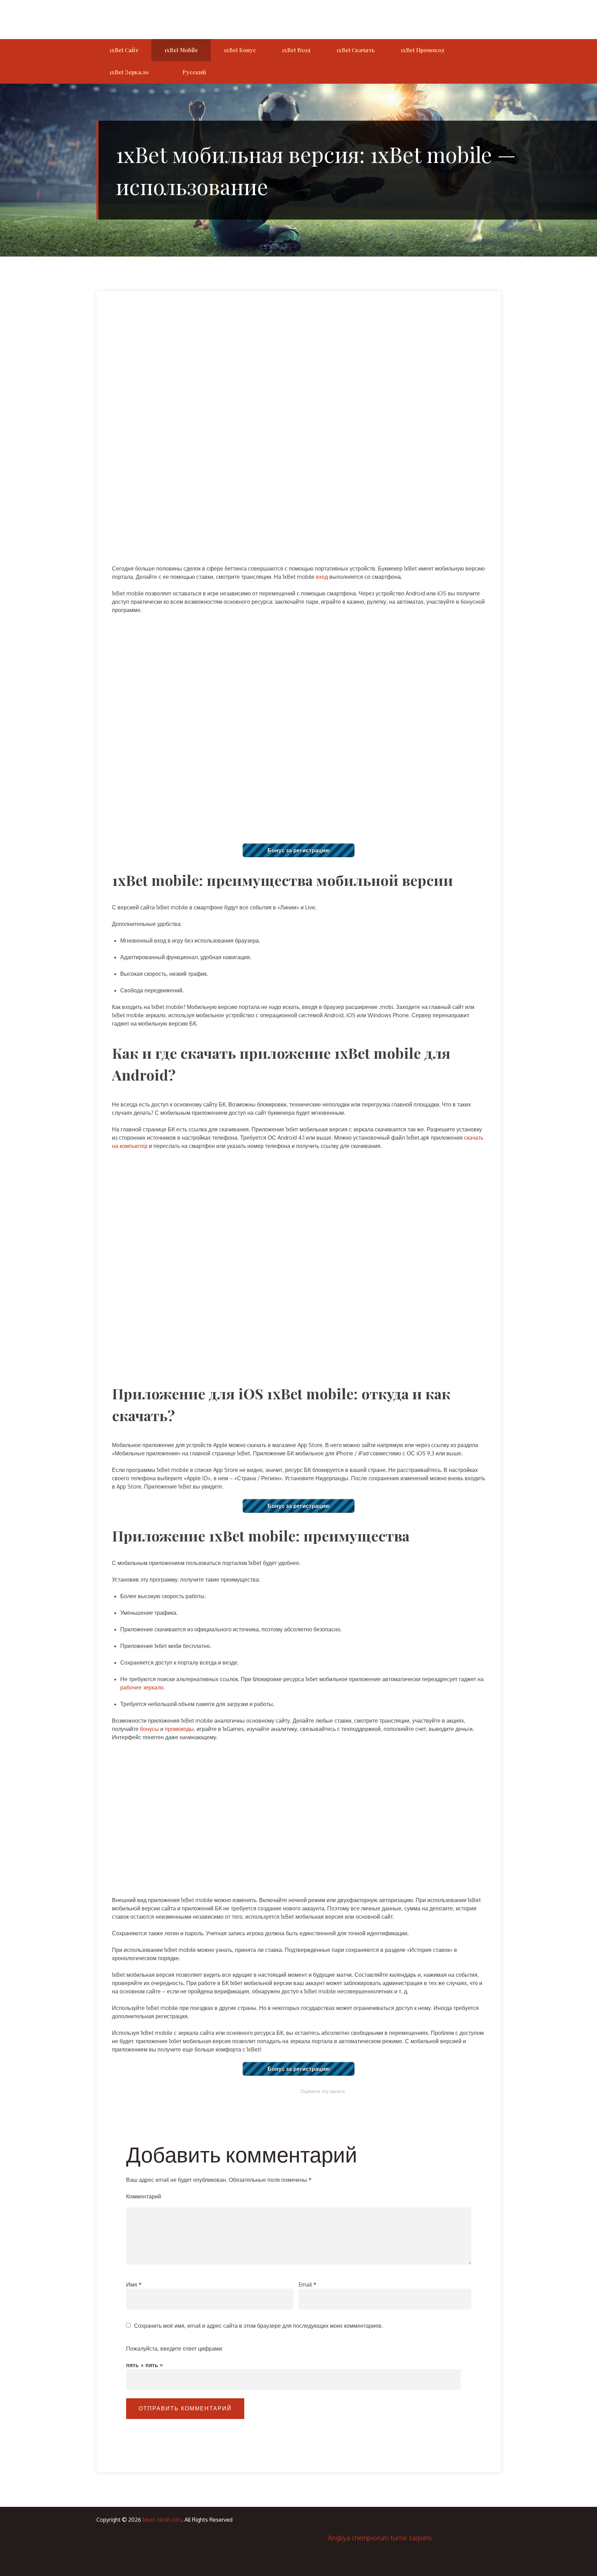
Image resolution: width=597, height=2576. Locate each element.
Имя (134, 2285)
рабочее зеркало (142, 1687)
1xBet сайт (124, 50)
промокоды (179, 1729)
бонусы (149, 1729)
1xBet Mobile (181, 50)
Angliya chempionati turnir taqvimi (380, 2538)
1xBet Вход (296, 50)
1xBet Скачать (356, 50)
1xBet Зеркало (129, 72)
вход (322, 577)
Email (307, 2285)
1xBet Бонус (240, 50)
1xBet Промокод (423, 50)
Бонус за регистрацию (299, 850)
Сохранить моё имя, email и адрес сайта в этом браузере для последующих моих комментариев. (258, 2326)
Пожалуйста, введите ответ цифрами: (174, 2348)
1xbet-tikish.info (162, 2520)
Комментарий (144, 2196)
